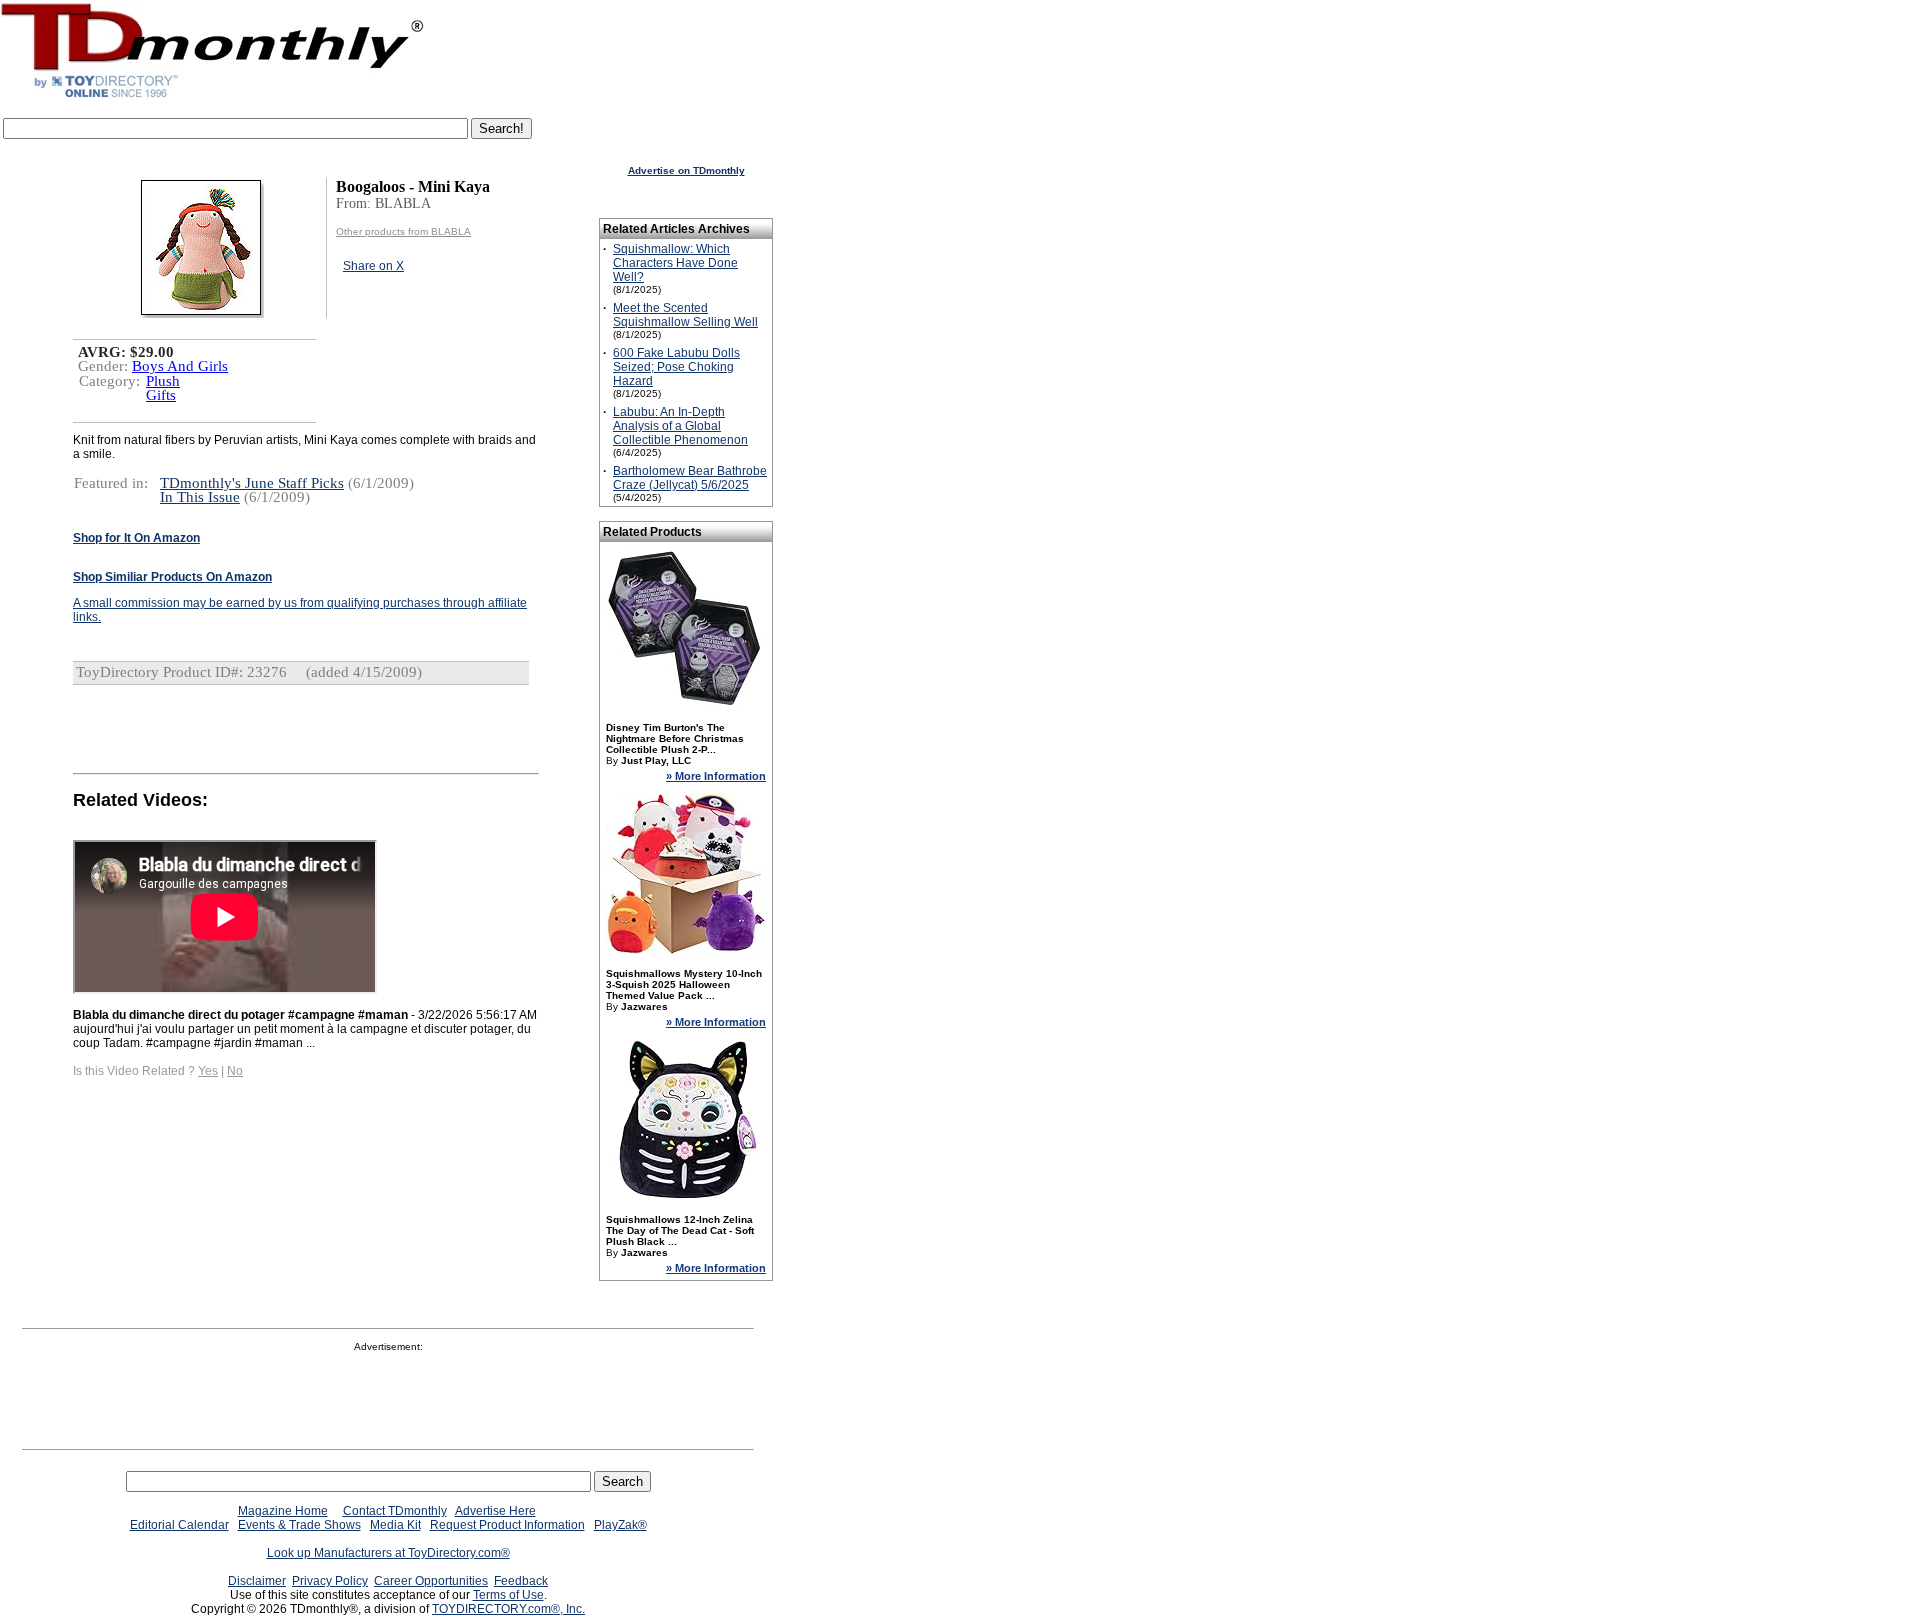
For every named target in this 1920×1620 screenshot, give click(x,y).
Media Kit (395, 1525)
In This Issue (200, 497)
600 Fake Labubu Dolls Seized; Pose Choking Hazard (676, 367)
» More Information (716, 776)
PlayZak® (620, 1525)
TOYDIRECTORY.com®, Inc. (508, 1609)
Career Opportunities (431, 1581)
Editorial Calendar (179, 1525)
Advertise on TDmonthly (686, 170)
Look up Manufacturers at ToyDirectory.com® (388, 1553)
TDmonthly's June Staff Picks (252, 483)
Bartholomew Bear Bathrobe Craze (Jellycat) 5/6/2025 (690, 478)
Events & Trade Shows (299, 1525)
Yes (208, 1071)
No (235, 1071)
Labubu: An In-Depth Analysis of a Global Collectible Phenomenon (680, 426)
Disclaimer (257, 1581)
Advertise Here (495, 1511)
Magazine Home (283, 1511)
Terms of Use (508, 1595)
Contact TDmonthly (395, 1511)
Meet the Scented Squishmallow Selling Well (685, 315)
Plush (163, 381)
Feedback (521, 1581)
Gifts (161, 395)
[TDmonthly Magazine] (212, 97)
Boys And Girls (180, 366)
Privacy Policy (330, 1581)
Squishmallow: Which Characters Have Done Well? (675, 263)
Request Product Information (507, 1525)
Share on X (373, 266)
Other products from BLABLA (403, 231)
